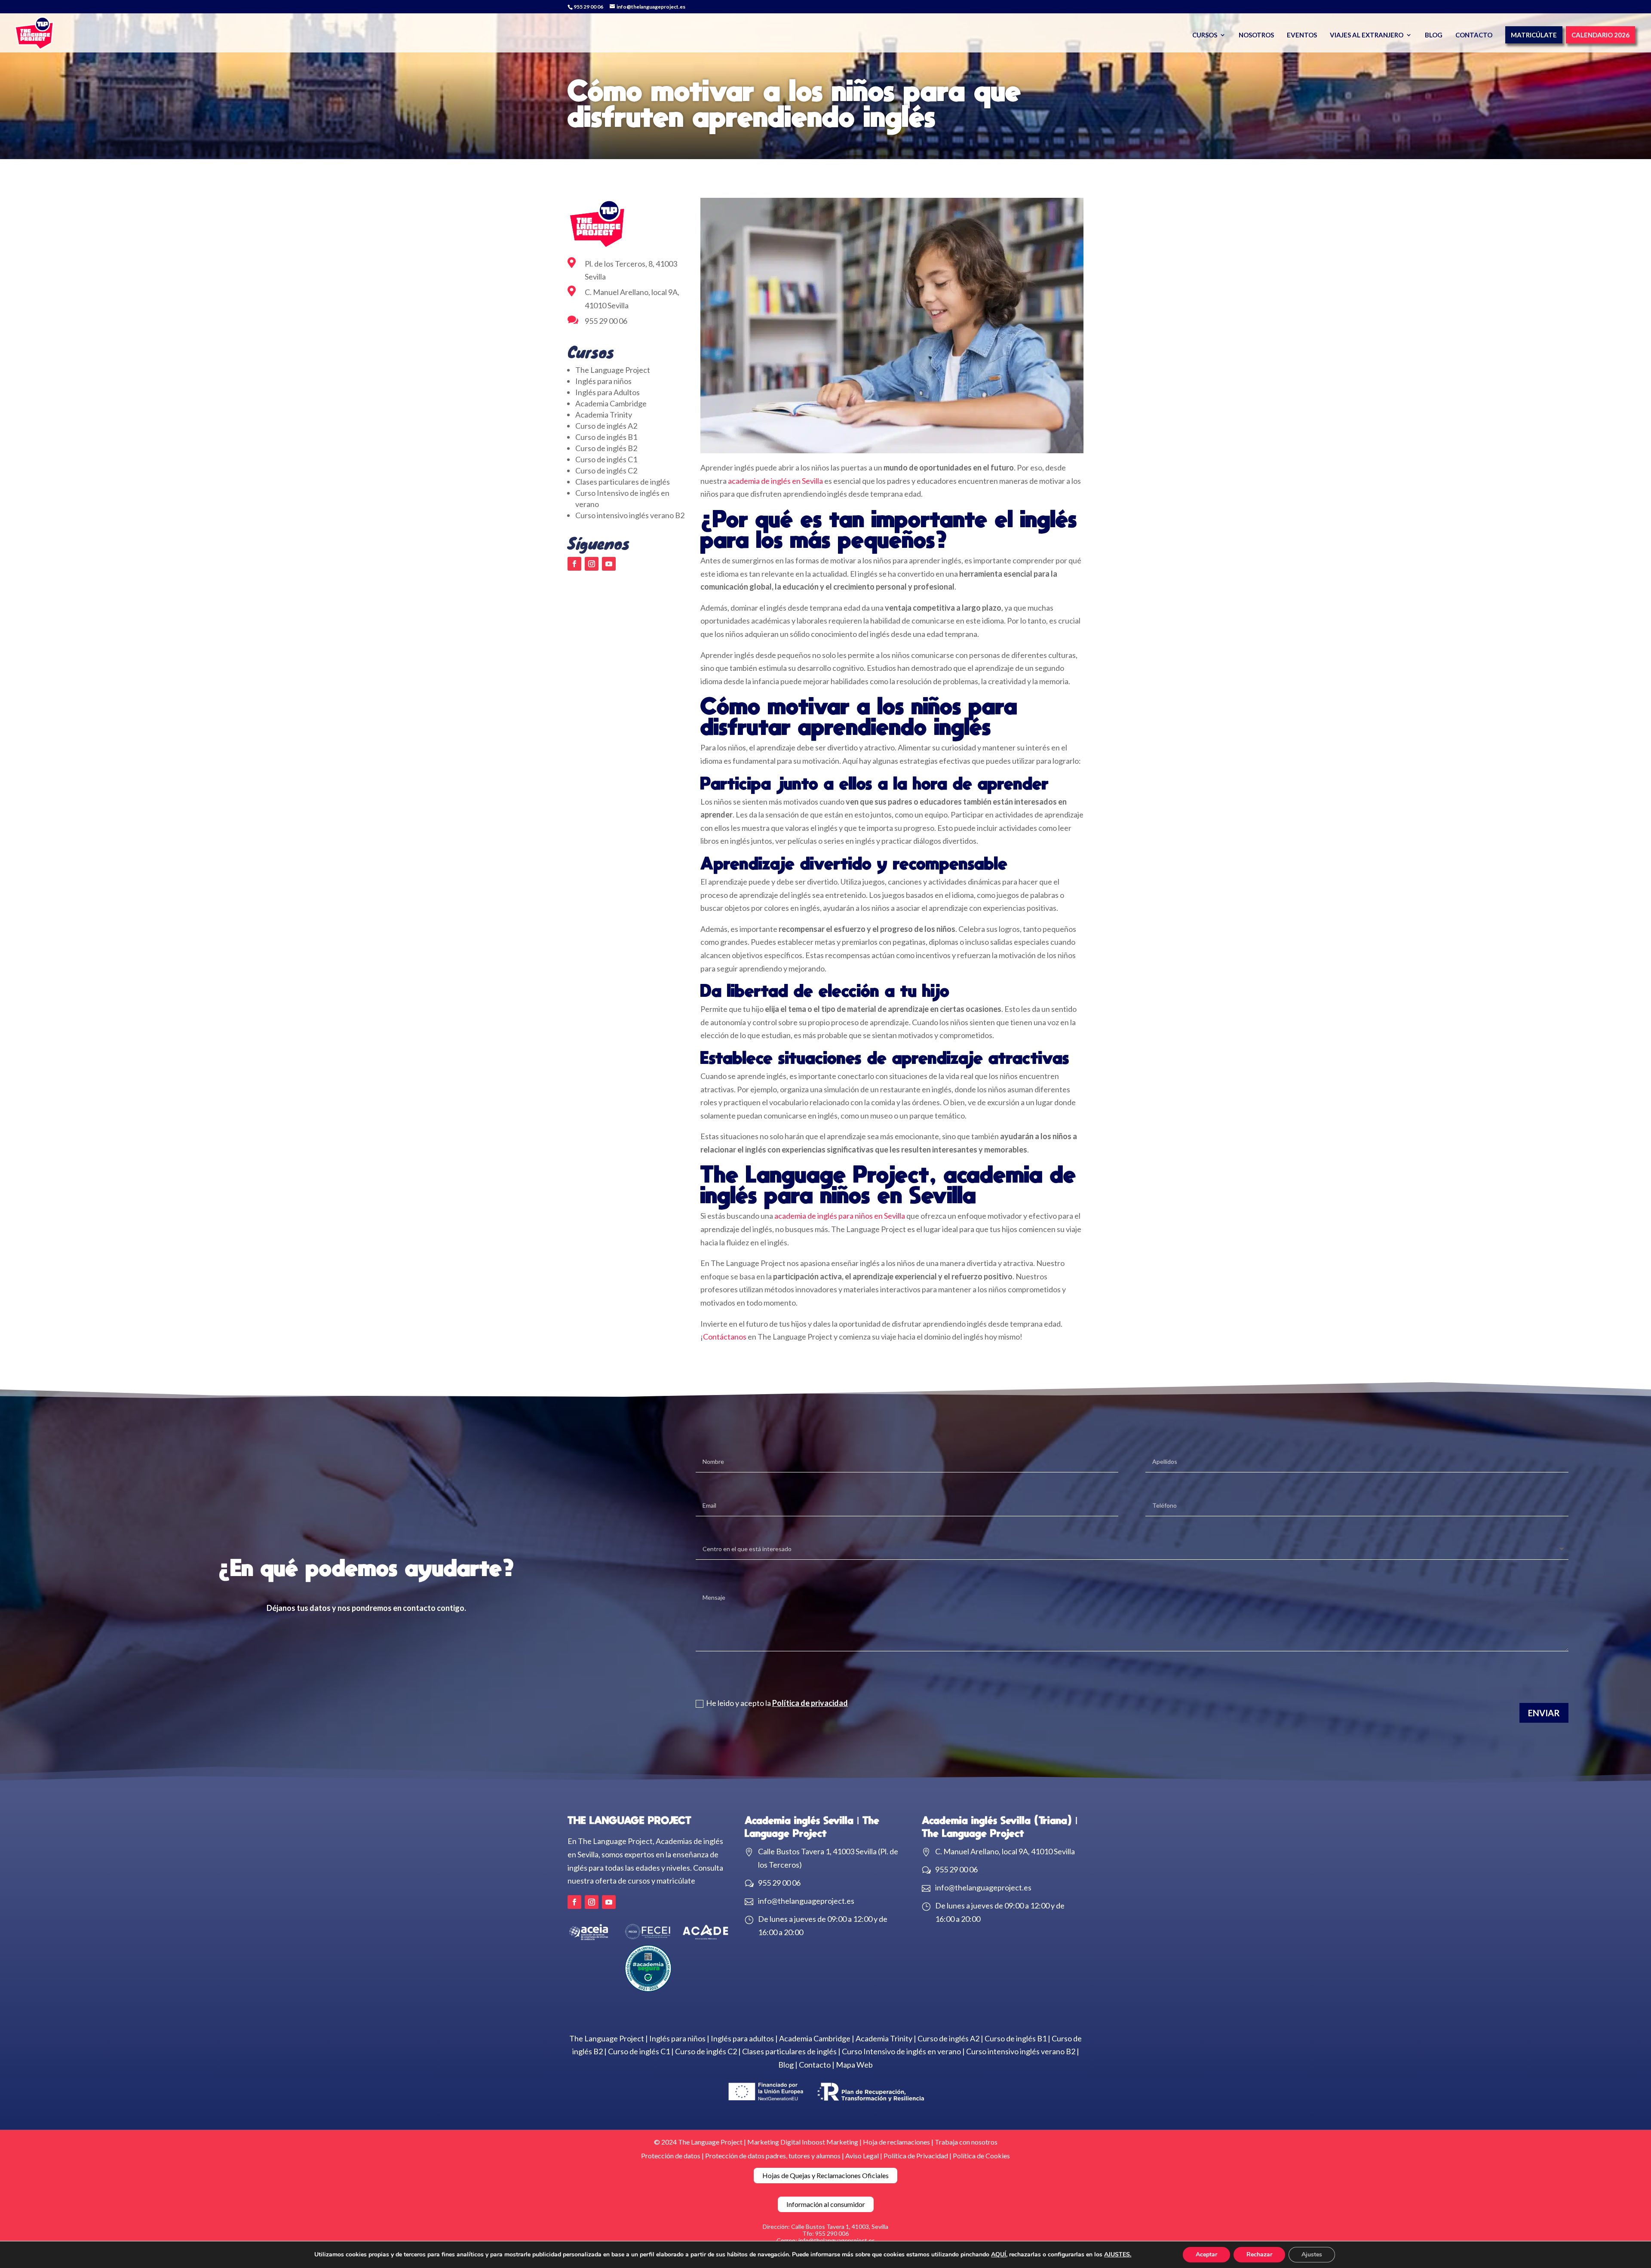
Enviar (1544, 1713)
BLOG (1434, 35)
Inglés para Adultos (608, 392)
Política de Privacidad (916, 2156)
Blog (786, 2065)
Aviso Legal (863, 2156)
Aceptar (1206, 2254)
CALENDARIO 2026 (1600, 35)
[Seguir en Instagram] (592, 564)
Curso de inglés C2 (606, 470)
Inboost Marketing (830, 2142)
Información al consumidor (826, 2204)
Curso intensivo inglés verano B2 (630, 515)
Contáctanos (725, 1337)
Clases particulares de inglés (623, 482)
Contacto (815, 2065)
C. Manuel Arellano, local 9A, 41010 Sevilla (1005, 1851)
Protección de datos (671, 2156)
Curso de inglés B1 (606, 437)
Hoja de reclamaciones (896, 2142)
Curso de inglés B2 (606, 448)
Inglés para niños (603, 381)
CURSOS (1205, 35)
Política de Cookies (981, 2156)
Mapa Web (854, 2065)
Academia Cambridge (611, 403)
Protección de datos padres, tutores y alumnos (773, 2156)
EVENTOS (1302, 35)
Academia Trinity (604, 415)
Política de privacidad (810, 1703)
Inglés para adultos (742, 2038)
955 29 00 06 (588, 7)
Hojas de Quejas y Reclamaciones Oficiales (825, 2175)
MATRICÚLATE (1534, 35)
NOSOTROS (1256, 35)
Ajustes (1312, 2254)
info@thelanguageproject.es (806, 1901)
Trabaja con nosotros (966, 2142)
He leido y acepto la (777, 1703)
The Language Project (613, 370)
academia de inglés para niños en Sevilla (840, 1216)
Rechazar (1259, 2254)
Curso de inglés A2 (606, 426)
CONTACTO (1474, 35)
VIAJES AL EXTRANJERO (1367, 35)
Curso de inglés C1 (606, 459)
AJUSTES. (1118, 2255)
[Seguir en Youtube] (609, 564)
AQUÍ (999, 2254)
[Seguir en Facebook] (574, 564)
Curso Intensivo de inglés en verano (901, 2051)
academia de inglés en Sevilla (775, 481)
